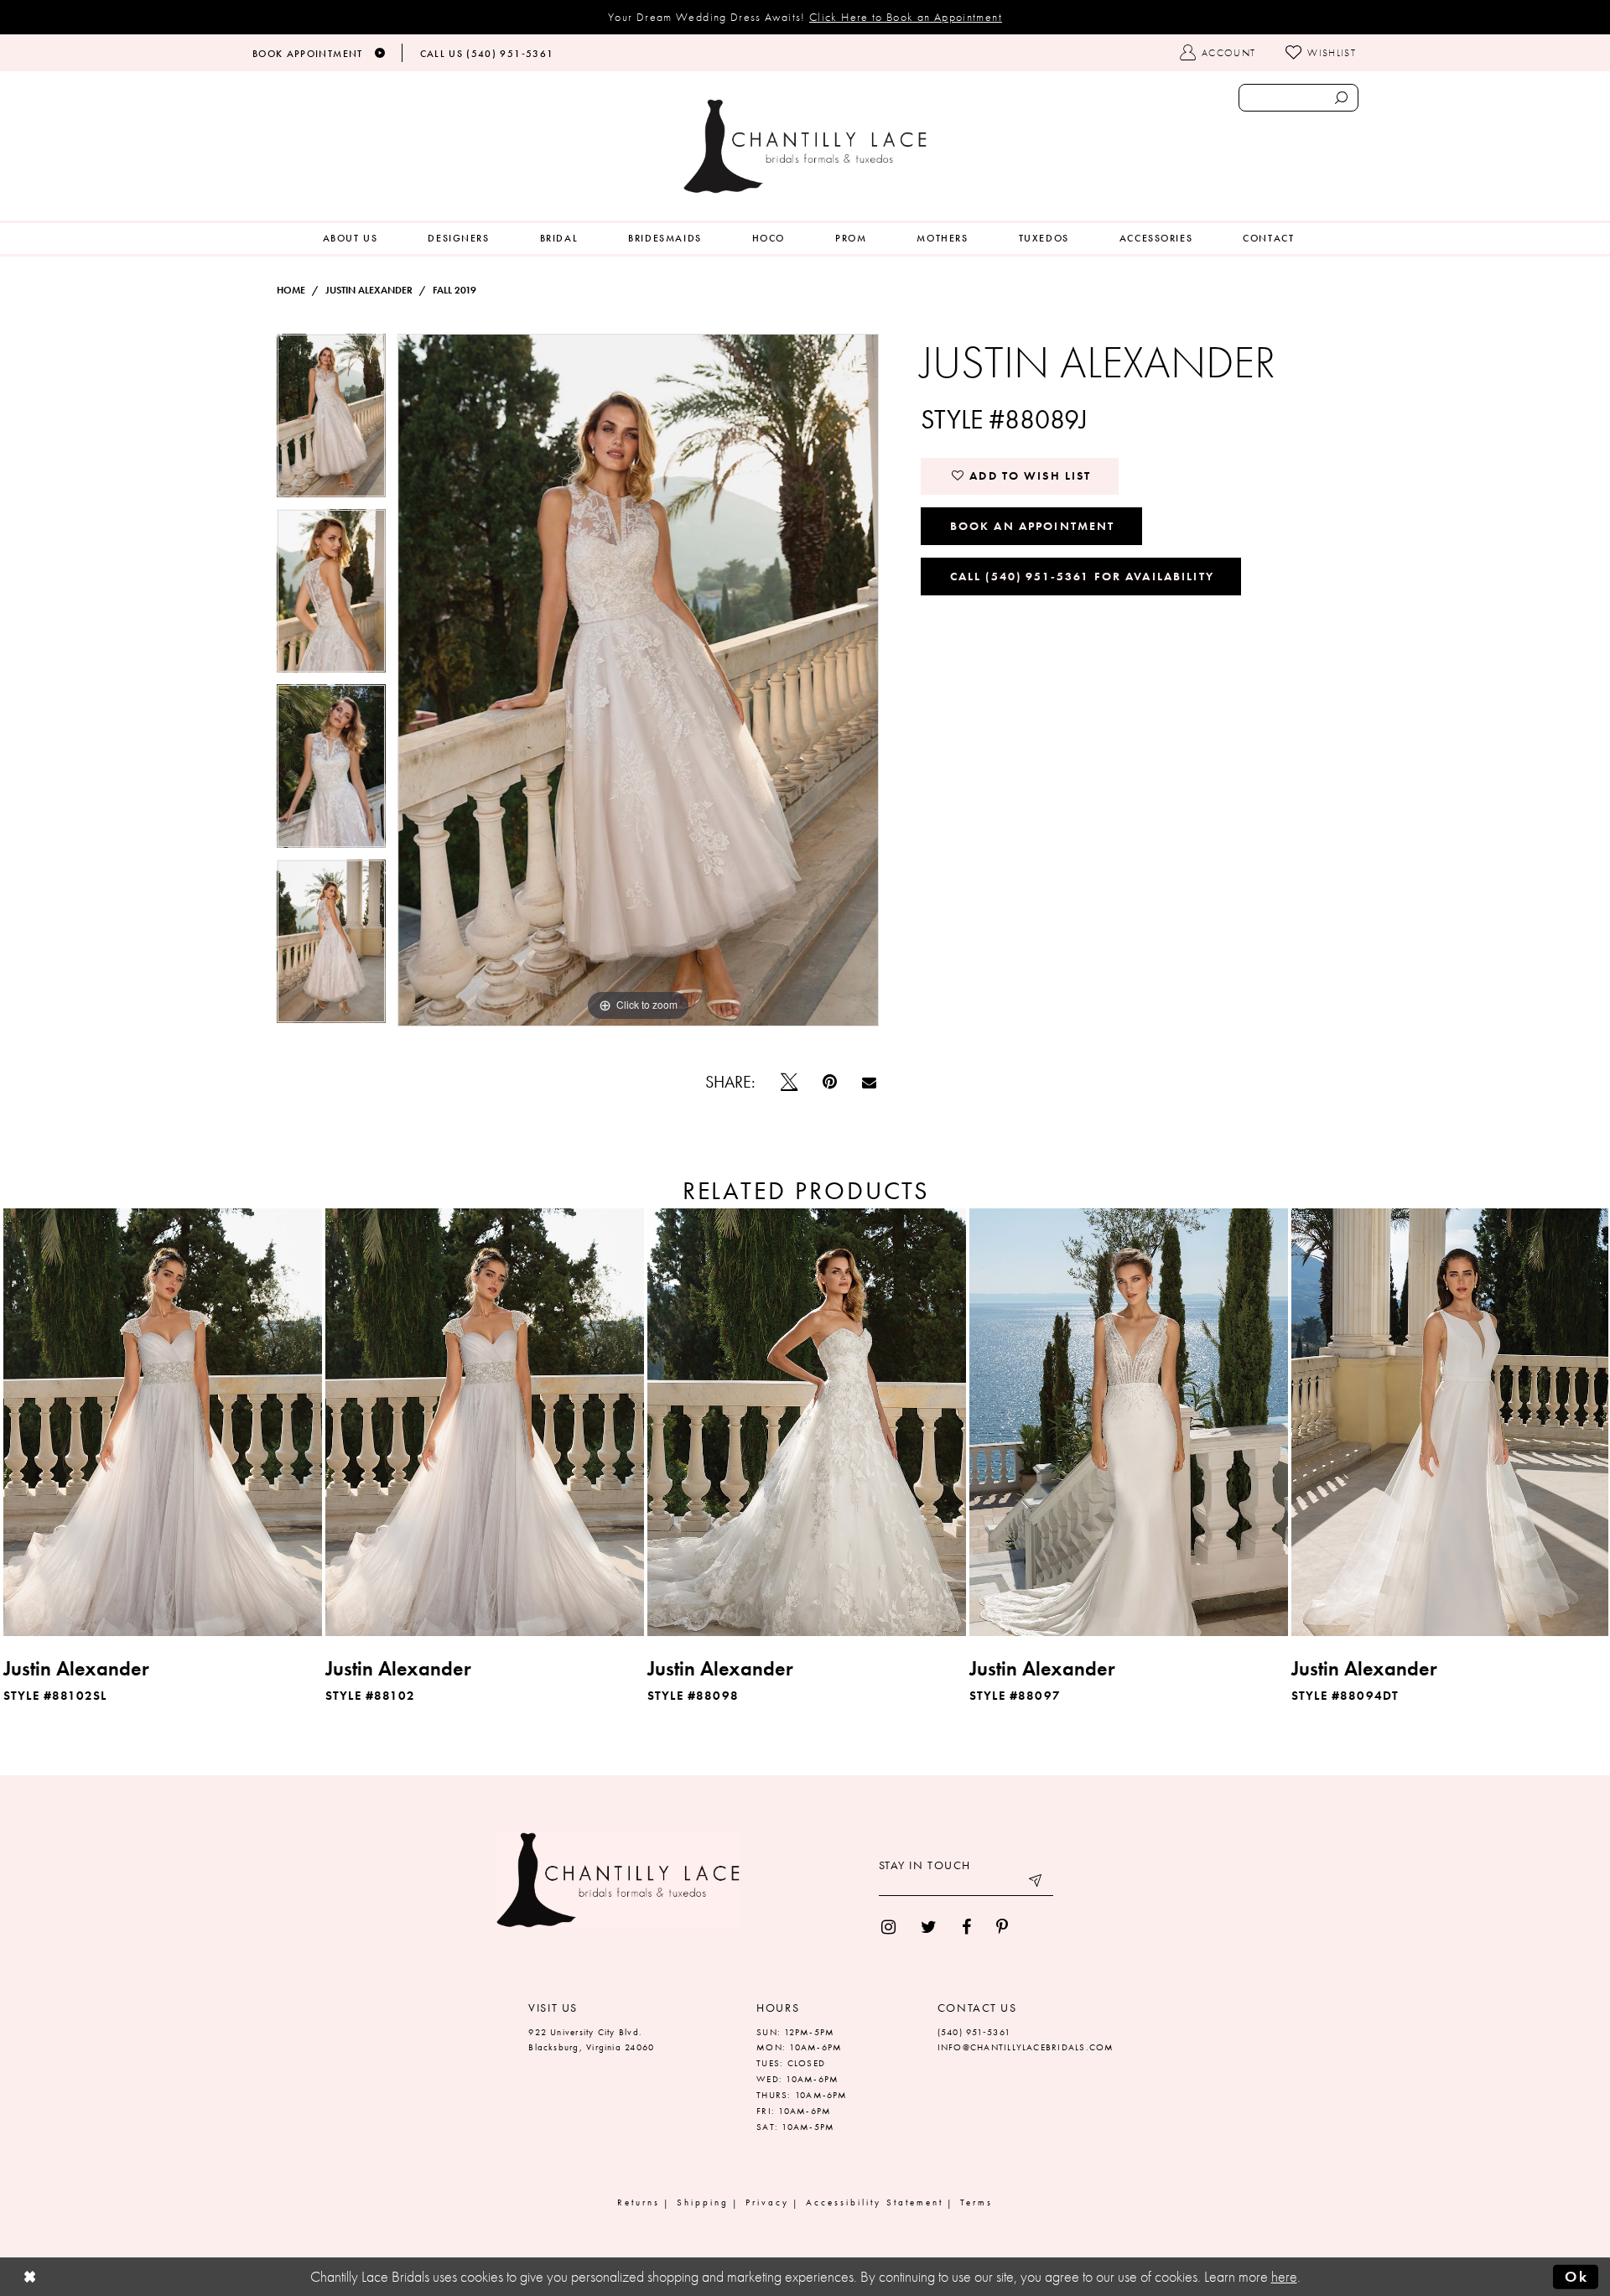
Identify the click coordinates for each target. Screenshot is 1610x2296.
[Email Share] (869, 1082)
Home (291, 290)
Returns (639, 2202)
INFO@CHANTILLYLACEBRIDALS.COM (1026, 2047)
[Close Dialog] (30, 2277)
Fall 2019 (454, 290)
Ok (1576, 2277)
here (1284, 2277)
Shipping (703, 2202)
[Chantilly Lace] (805, 146)
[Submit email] (1036, 1883)
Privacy (767, 2202)
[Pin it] (830, 1082)
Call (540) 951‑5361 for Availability (1082, 576)
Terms (976, 2202)
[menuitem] (351, 239)
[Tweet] (789, 1082)
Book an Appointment (1033, 526)
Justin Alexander (369, 290)
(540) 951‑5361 (974, 2032)
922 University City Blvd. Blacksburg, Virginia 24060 (591, 2040)
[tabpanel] (331, 421)
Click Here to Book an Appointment (906, 17)
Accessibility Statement (875, 2202)
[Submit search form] (1341, 98)
